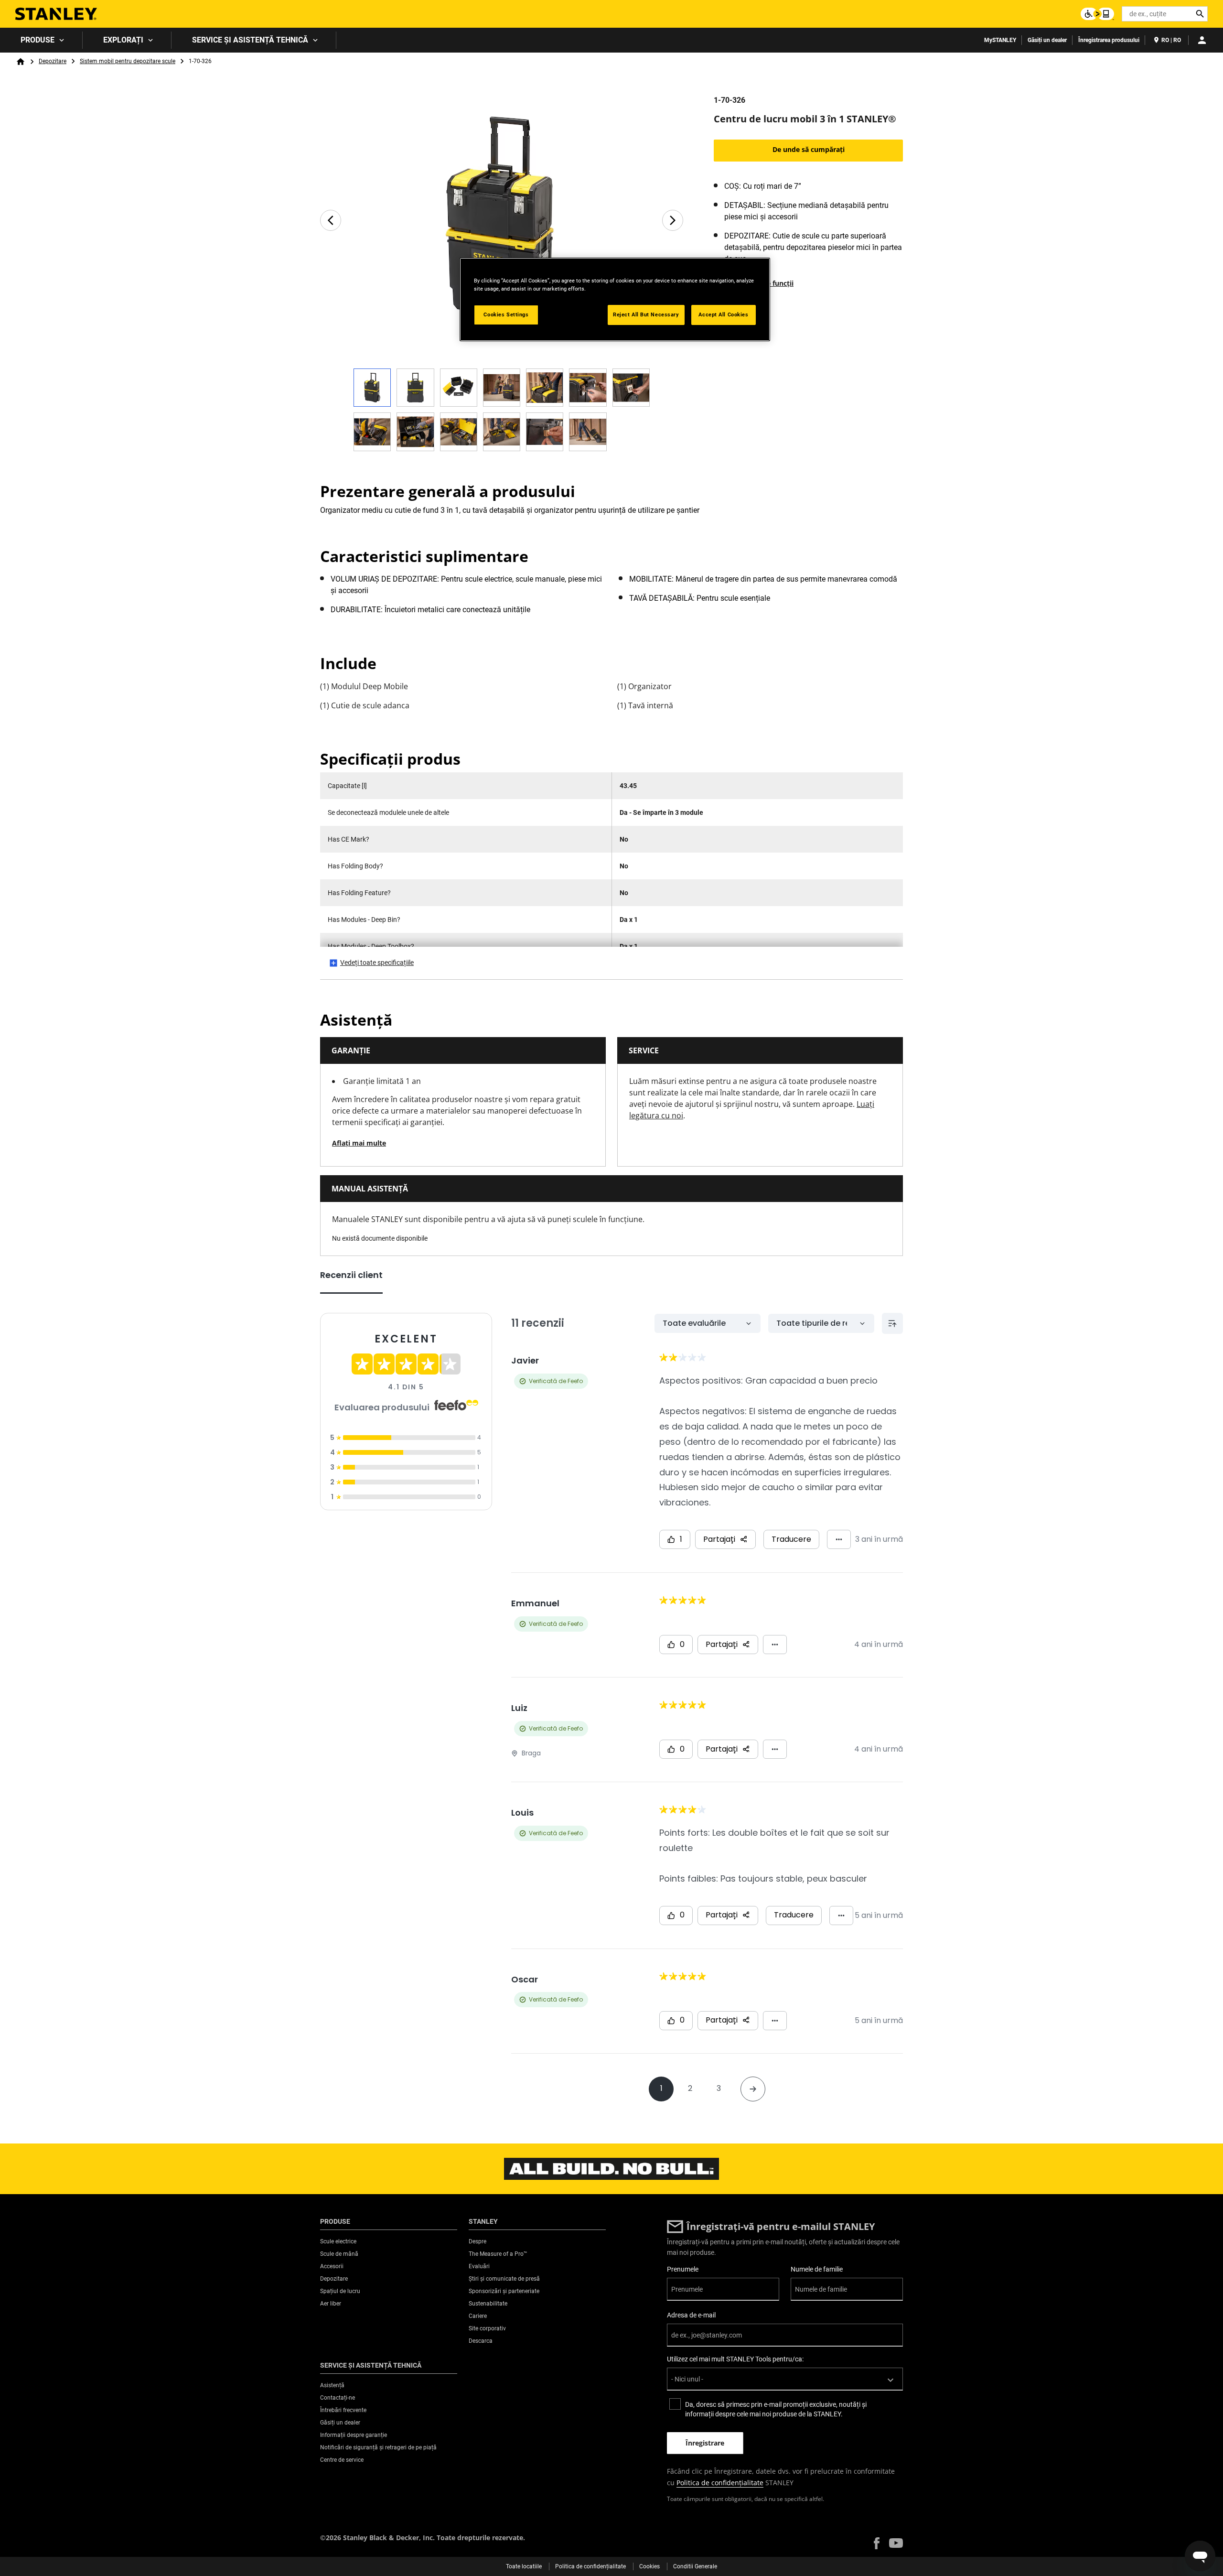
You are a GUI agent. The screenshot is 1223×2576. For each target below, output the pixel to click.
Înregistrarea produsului (1109, 40)
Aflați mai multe (359, 1143)
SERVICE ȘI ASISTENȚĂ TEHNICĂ (250, 40)
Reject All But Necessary (646, 314)
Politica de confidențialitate (720, 2483)
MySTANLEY (1000, 40)
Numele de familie (817, 2269)
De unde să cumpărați (809, 149)
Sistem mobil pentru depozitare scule (128, 61)
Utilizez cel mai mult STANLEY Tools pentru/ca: (735, 2359)
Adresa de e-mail (691, 2315)
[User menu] (1202, 40)
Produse (38, 40)
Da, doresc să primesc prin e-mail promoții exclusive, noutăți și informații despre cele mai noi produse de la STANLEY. (776, 2409)
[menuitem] (41, 40)
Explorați (123, 40)
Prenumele (683, 2269)
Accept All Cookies (723, 314)
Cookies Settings (506, 314)
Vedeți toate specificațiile (377, 963)
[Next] (673, 220)
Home (21, 62)
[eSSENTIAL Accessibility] (1097, 14)
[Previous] (331, 220)
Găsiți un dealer (1047, 40)
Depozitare (53, 61)
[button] (877, 2543)
